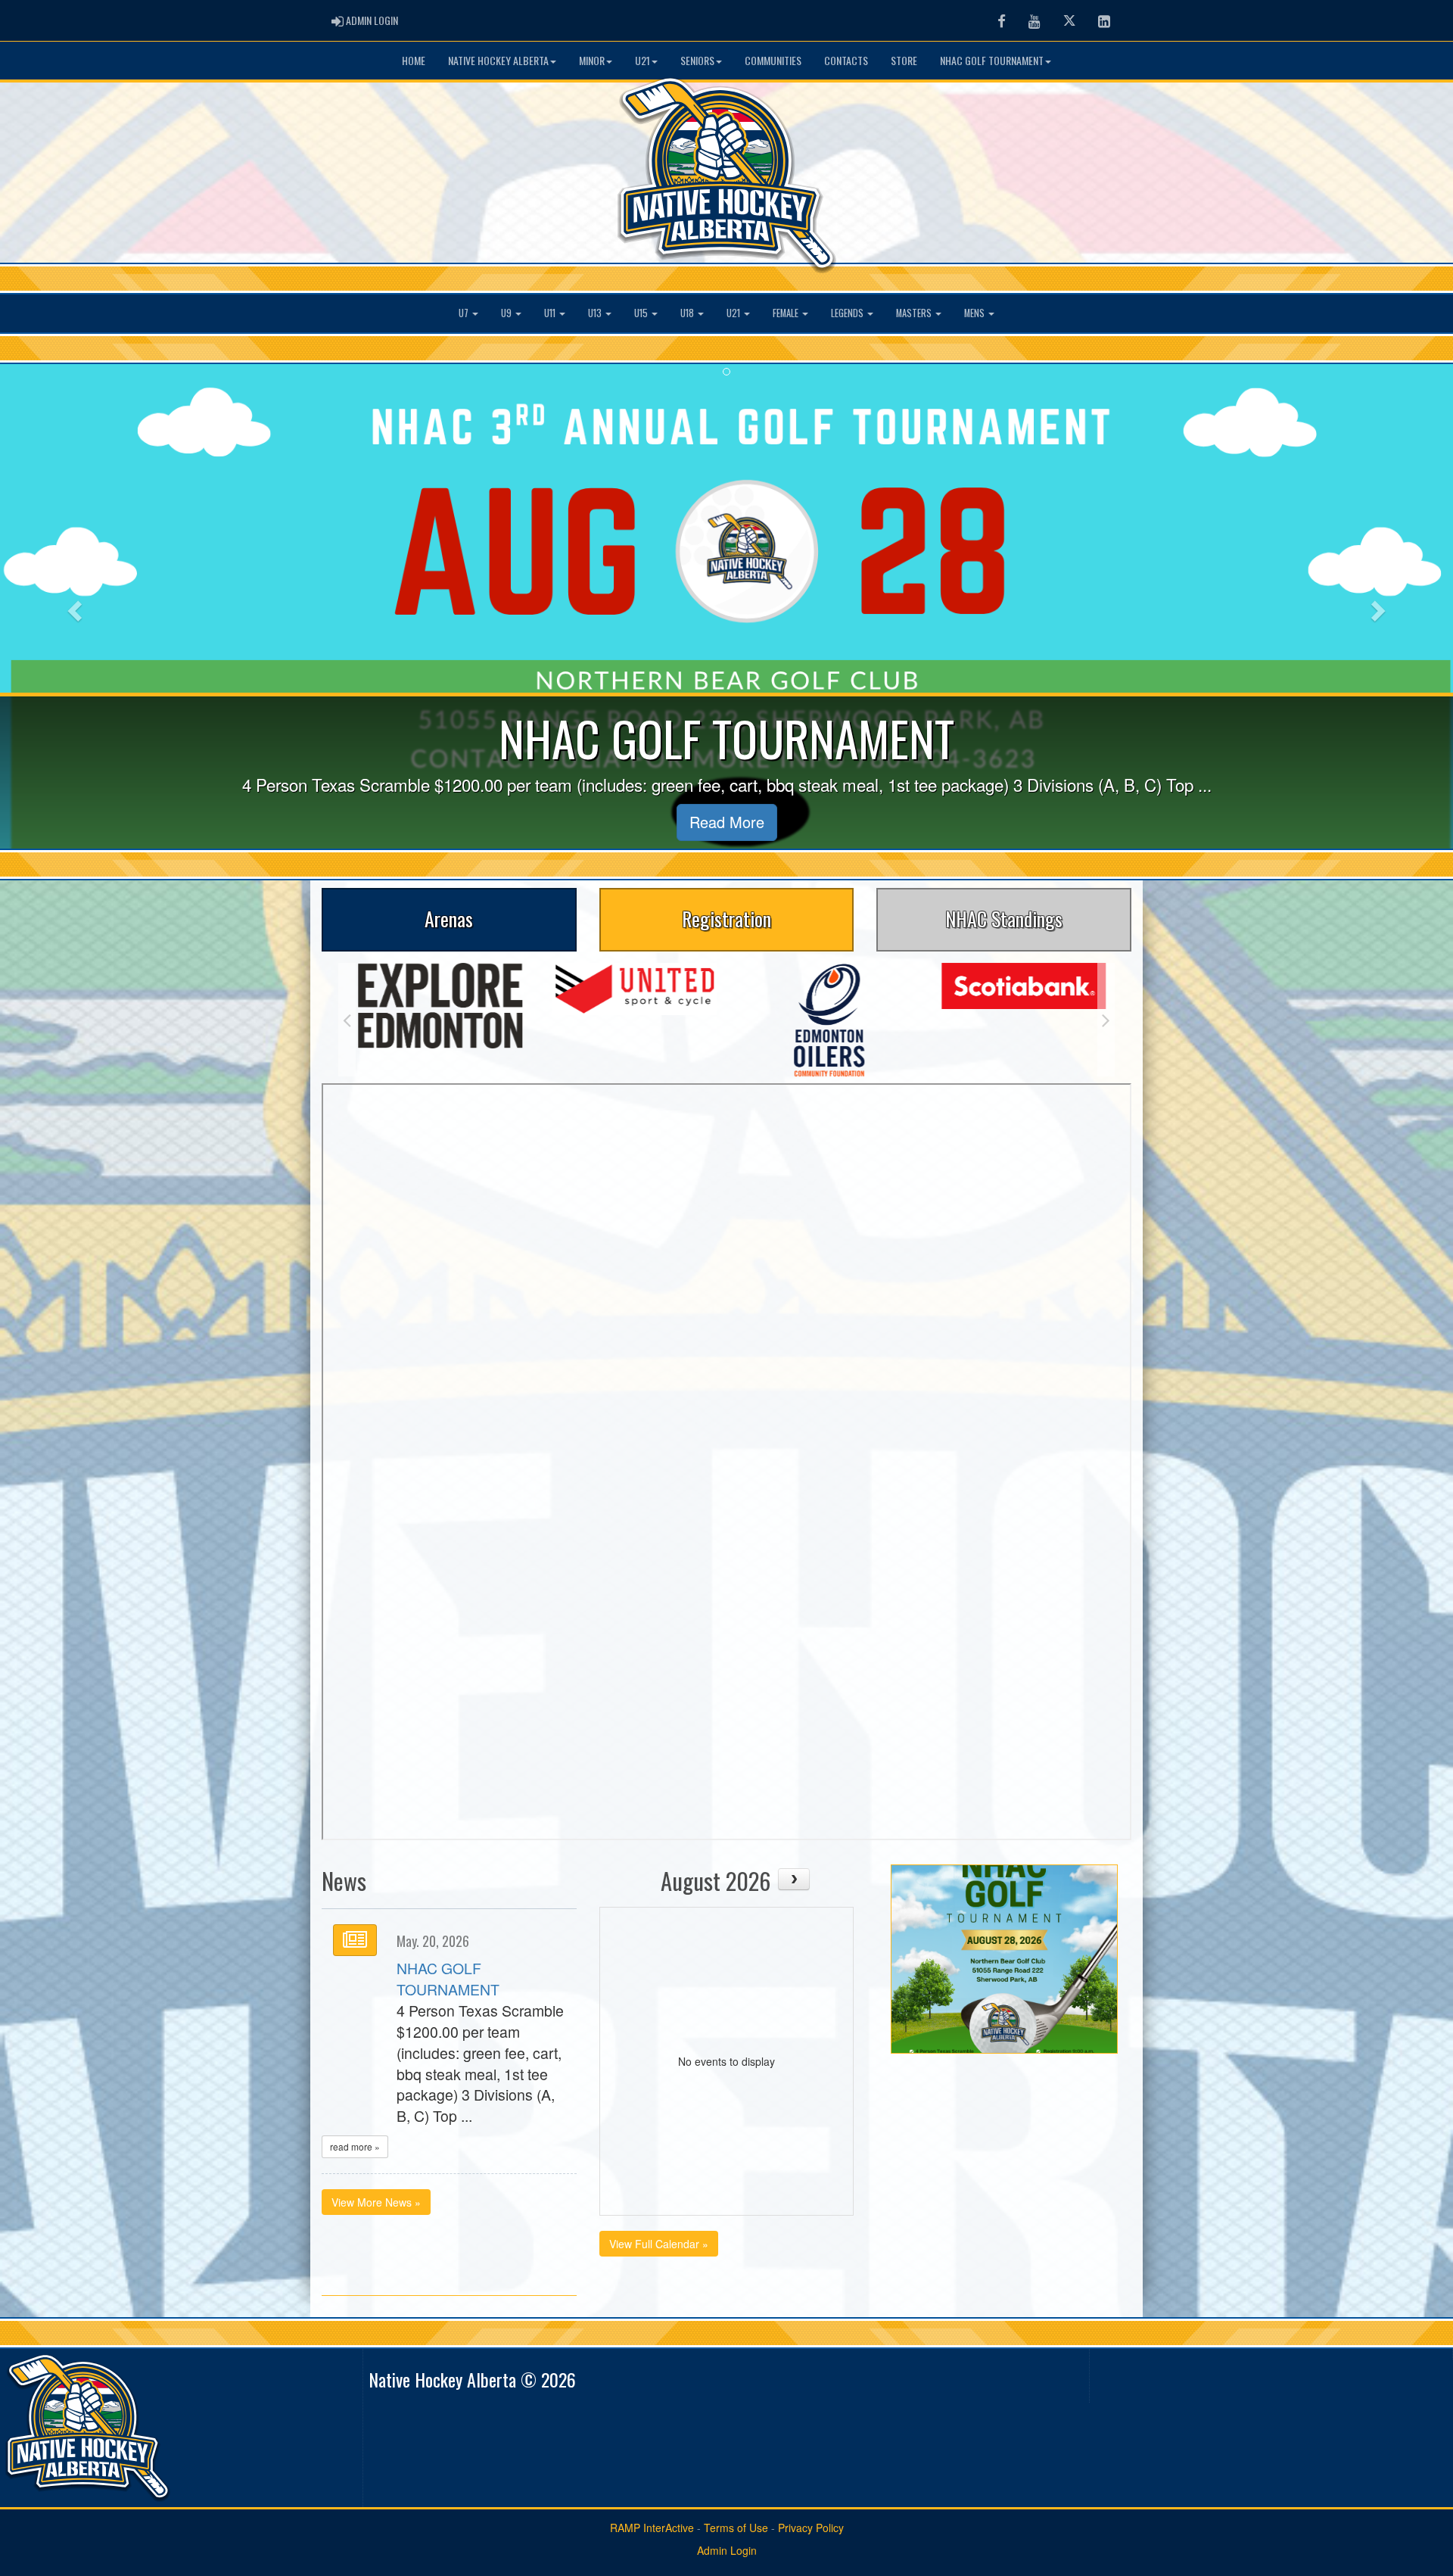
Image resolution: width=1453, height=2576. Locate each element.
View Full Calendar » (659, 2244)
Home (414, 60)
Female (787, 313)
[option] (436, 989)
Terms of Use (736, 2528)
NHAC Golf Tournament (992, 60)
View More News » (376, 2202)
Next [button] (1106, 1020)
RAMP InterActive (652, 2528)
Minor (592, 60)
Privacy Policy (811, 2528)
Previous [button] (347, 1020)
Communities (773, 60)
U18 (688, 313)
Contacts (846, 60)
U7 (465, 313)
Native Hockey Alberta (498, 60)
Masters (915, 313)
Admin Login (727, 2550)
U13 (596, 313)
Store (904, 60)
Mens (975, 313)
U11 (551, 313)
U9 (507, 313)
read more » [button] (355, 2146)
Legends (848, 313)
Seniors (697, 60)
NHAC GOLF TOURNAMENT (448, 1979)
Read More (727, 822)
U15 (642, 313)
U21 (642, 60)
